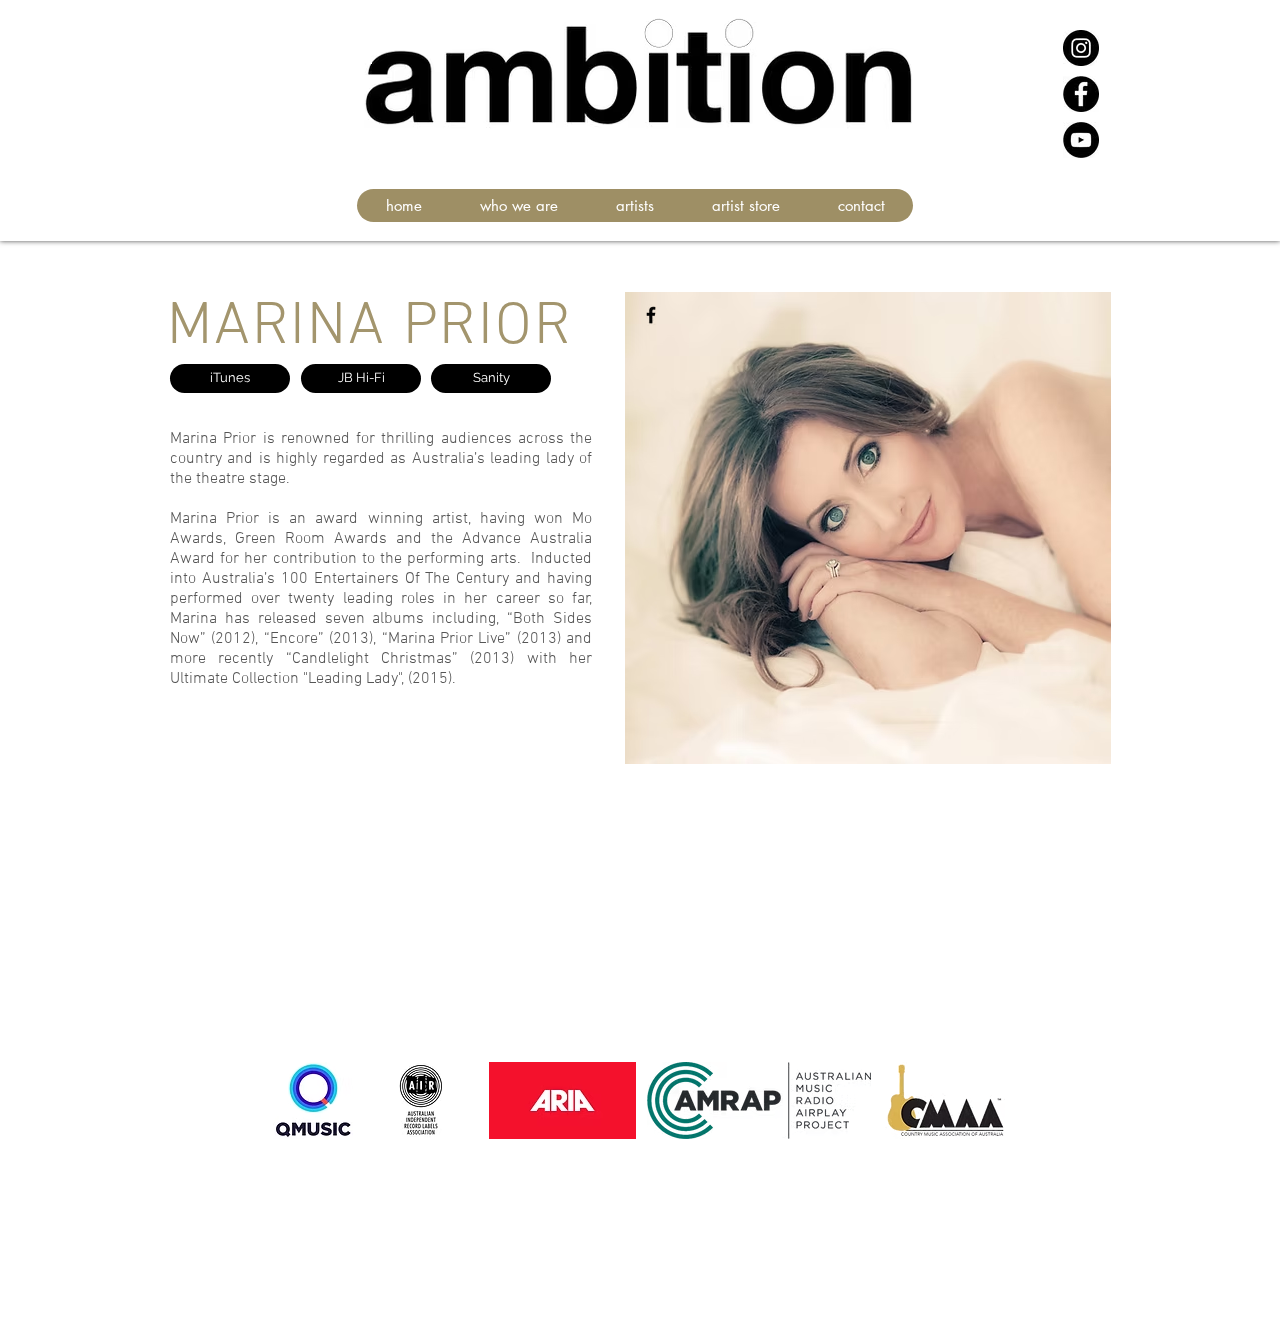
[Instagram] (1081, 48)
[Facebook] (1081, 94)
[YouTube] (1081, 140)
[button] (634, 205)
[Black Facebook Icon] (651, 315)
